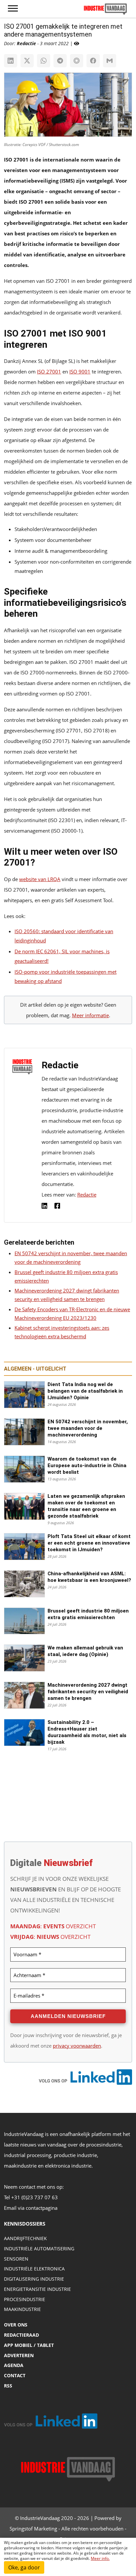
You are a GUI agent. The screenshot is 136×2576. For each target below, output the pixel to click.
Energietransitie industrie (37, 2289)
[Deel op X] (27, 61)
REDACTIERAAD (21, 2335)
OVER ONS (16, 2325)
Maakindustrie (22, 2309)
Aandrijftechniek (25, 2238)
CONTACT (15, 2375)
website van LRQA (40, 879)
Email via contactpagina (31, 2208)
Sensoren (16, 2259)
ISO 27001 (49, 371)
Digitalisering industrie (34, 2279)
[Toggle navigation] (13, 9)
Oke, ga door (24, 2567)
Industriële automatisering (39, 2249)
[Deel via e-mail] (110, 61)
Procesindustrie (25, 2299)
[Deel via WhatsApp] (44, 61)
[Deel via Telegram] (60, 61)
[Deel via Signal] (77, 61)
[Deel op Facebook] (93, 61)
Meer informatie (90, 1015)
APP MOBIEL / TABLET (29, 2345)
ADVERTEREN (19, 2355)
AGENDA (14, 2365)
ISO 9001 (80, 371)
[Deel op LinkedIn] (11, 61)
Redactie (87, 1195)
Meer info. (100, 2558)
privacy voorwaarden (77, 2046)
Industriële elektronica (34, 2269)
